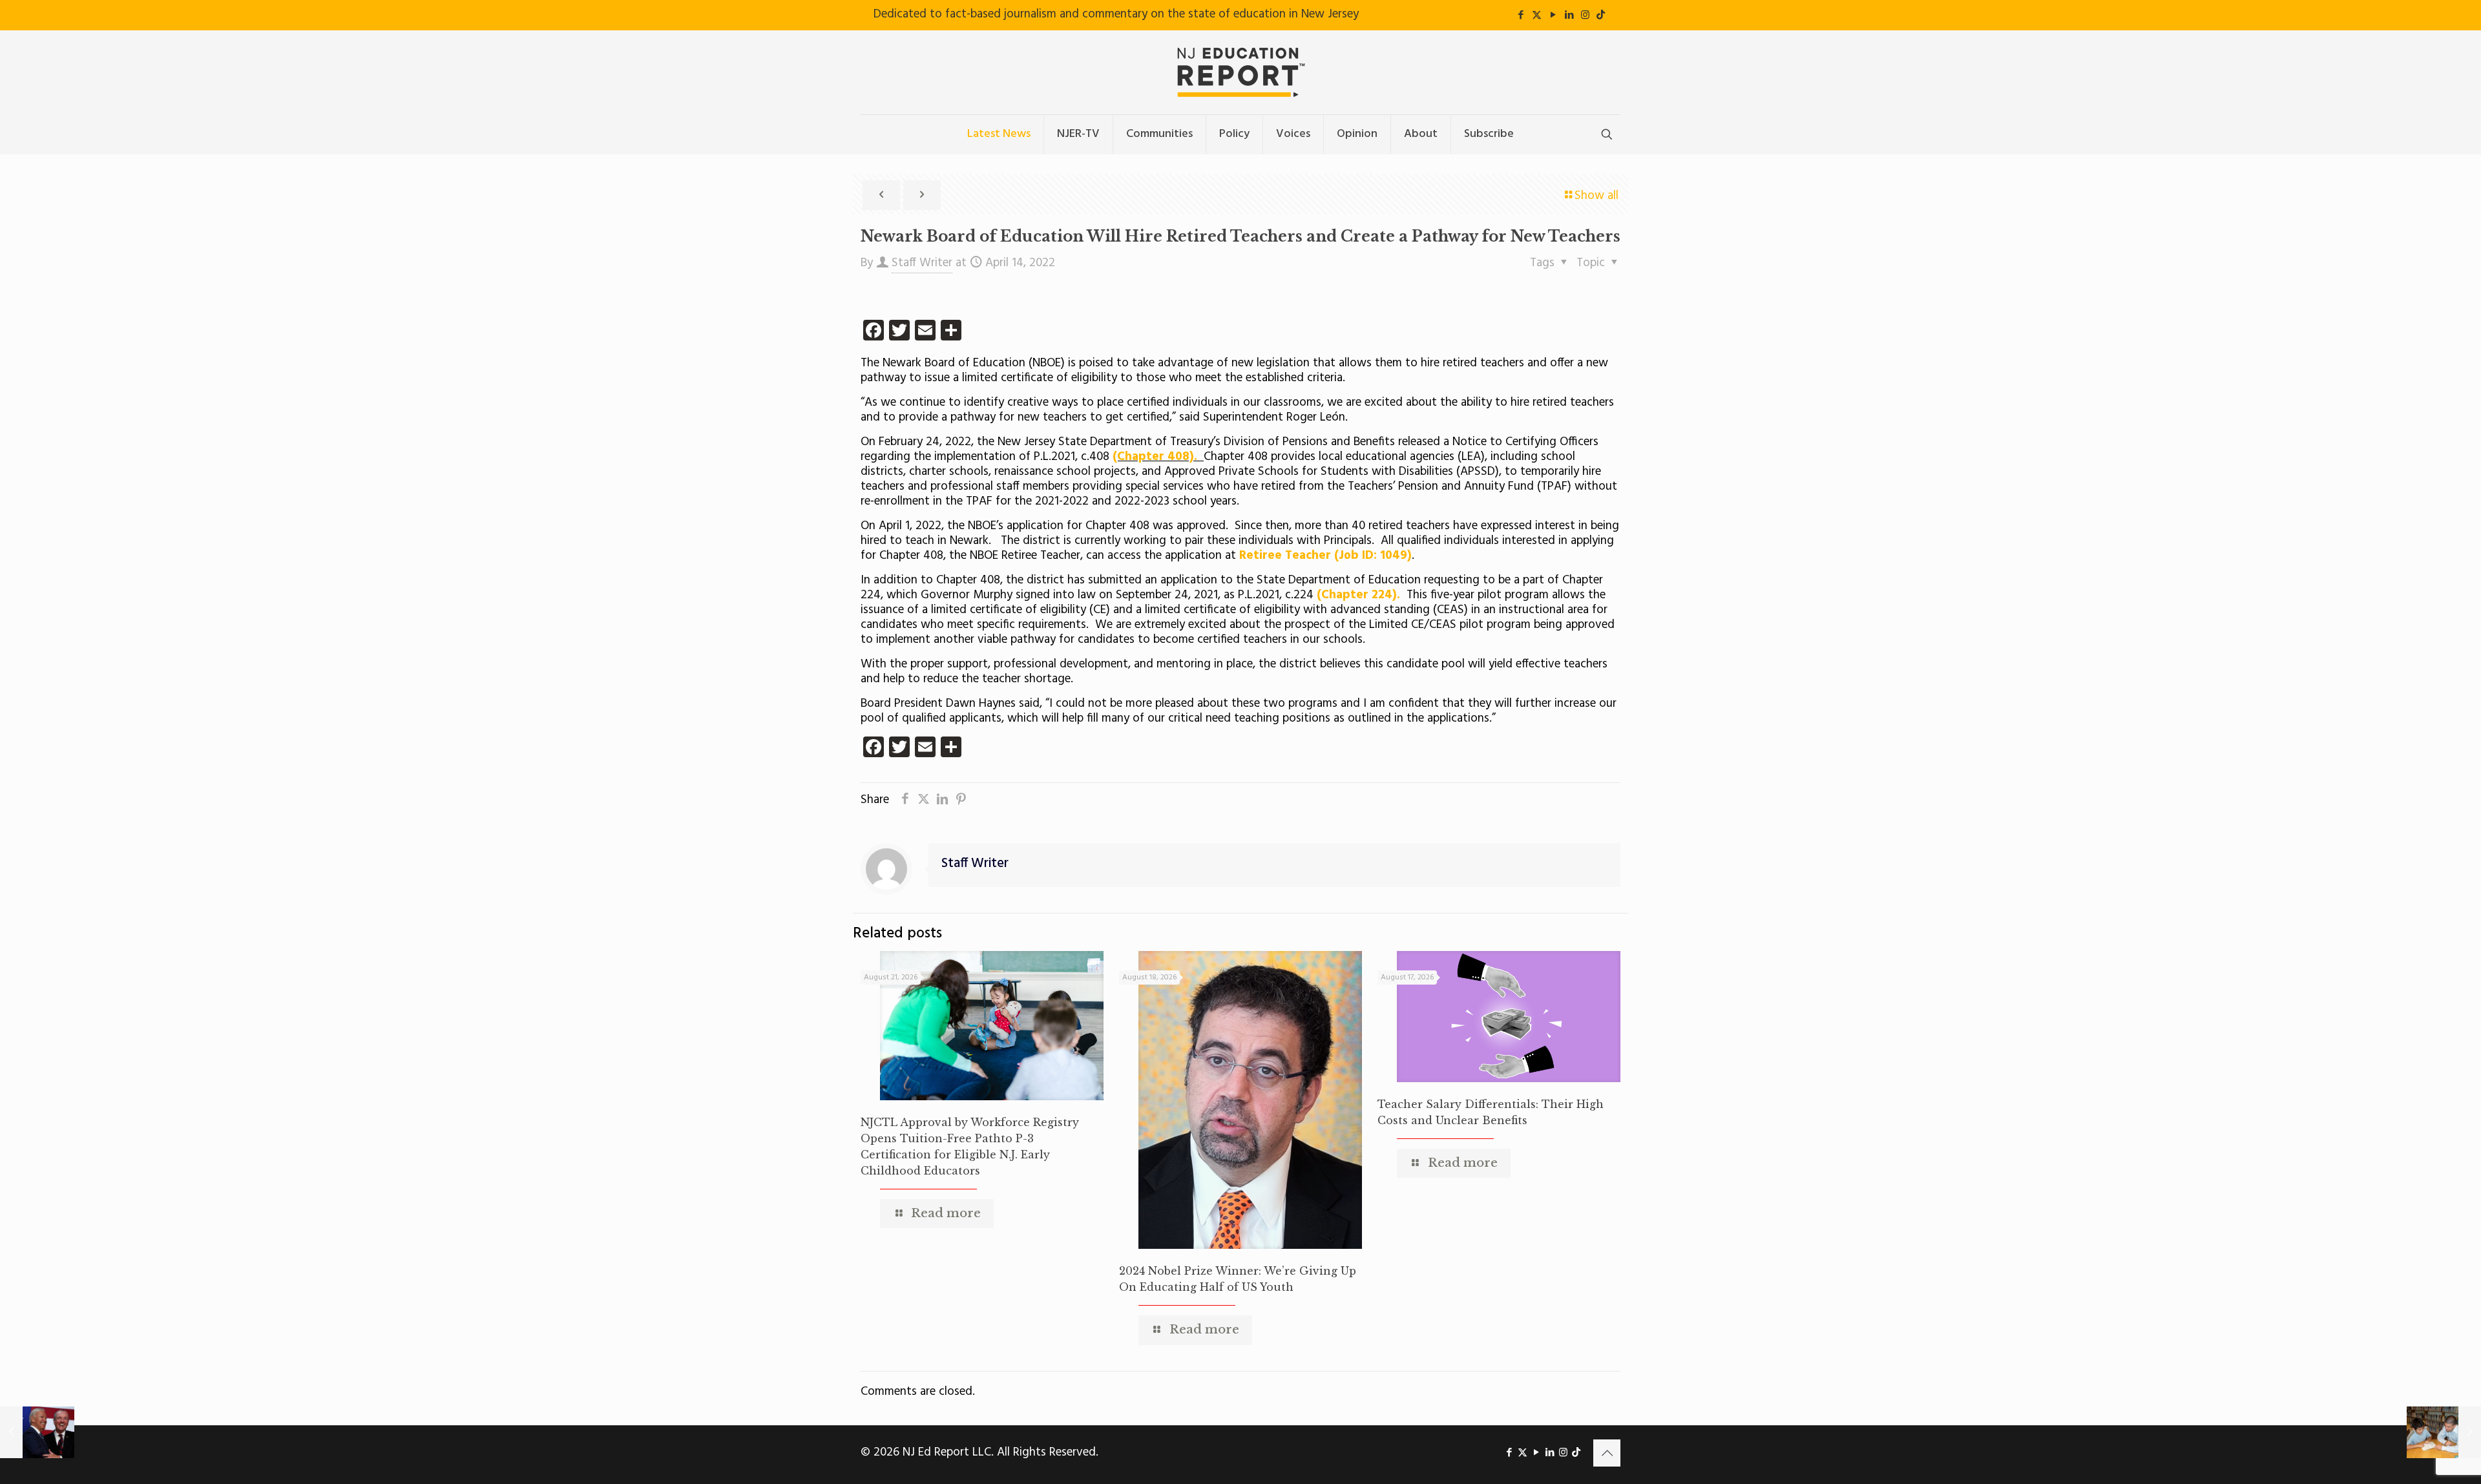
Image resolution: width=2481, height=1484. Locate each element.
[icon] (1601, 16)
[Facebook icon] (1521, 16)
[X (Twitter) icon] (1537, 16)
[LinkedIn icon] (1569, 16)
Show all (1596, 196)
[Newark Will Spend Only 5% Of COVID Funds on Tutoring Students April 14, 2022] (2444, 1432)
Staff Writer (922, 263)
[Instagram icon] (1585, 16)
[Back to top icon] (1607, 1453)
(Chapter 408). (1158, 457)
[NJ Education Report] (1240, 72)
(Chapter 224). (1362, 595)
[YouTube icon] (1553, 16)
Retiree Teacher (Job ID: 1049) (1325, 556)
